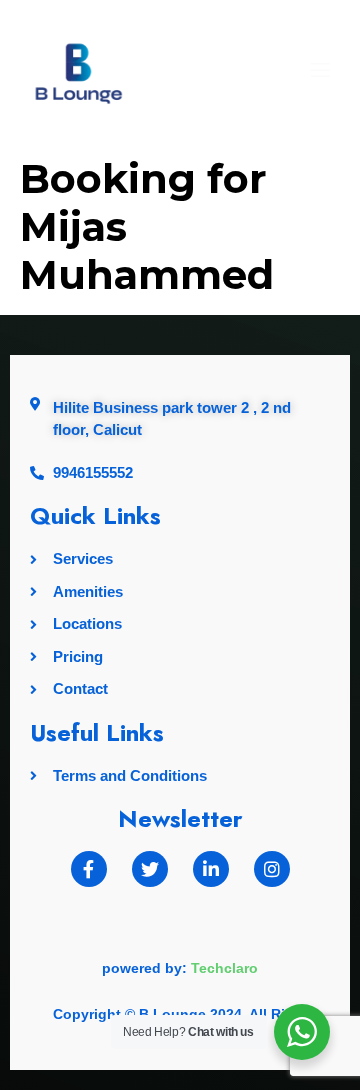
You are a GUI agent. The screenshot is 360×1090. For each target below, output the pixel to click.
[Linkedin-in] (211, 869)
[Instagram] (272, 869)
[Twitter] (150, 869)
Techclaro (224, 968)
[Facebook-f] (89, 869)
